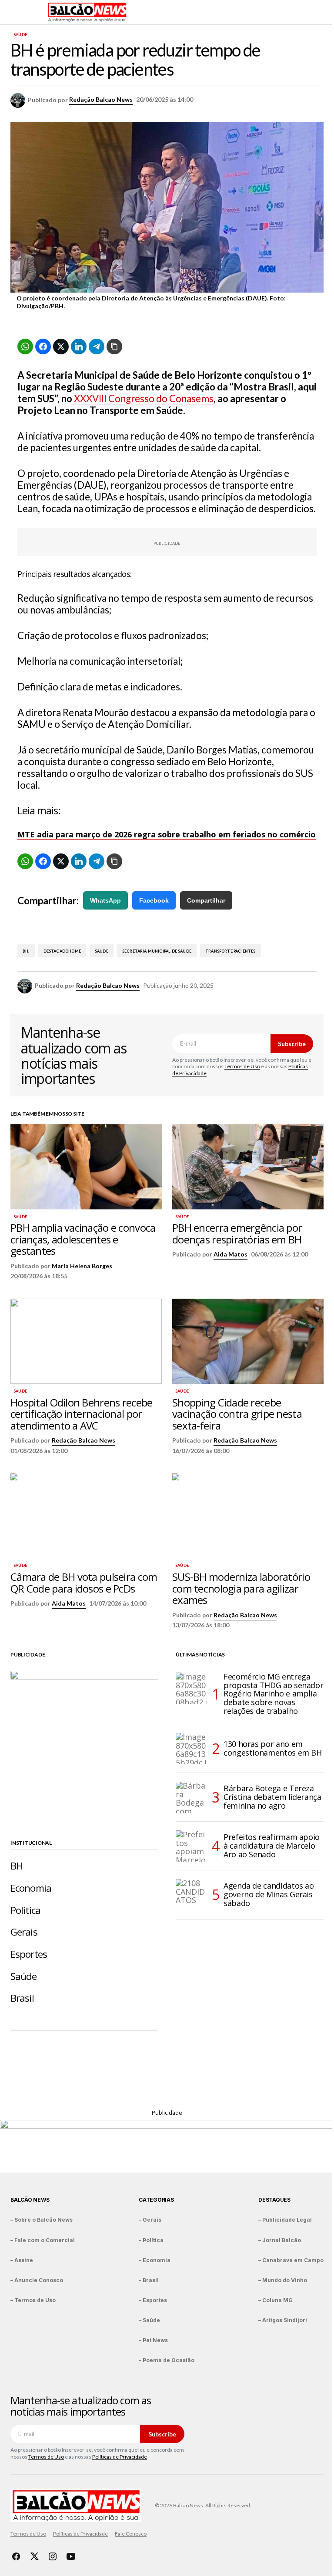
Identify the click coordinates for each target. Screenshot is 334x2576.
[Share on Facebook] (43, 347)
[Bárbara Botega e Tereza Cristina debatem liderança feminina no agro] (191, 1797)
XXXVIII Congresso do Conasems (143, 398)
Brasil (22, 1998)
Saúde (20, 35)
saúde (102, 951)
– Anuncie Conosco (37, 2280)
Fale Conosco (131, 2534)
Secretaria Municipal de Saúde (157, 951)
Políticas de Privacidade (120, 2457)
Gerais (24, 1932)
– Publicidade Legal (285, 2220)
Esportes (29, 1954)
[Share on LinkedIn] (79, 347)
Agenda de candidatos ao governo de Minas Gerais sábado (269, 1894)
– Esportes (153, 2300)
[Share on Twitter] (61, 347)
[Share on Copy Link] (114, 347)
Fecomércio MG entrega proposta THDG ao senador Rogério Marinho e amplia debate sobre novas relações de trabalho (273, 1694)
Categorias (156, 2200)
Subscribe (292, 1044)
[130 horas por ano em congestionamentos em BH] (191, 1749)
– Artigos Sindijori (283, 2320)
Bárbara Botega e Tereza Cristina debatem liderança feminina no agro (272, 1797)
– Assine (22, 2260)
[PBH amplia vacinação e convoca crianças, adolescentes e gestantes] (86, 1167)
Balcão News (30, 2200)
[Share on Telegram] (97, 347)
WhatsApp (105, 900)
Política (25, 1910)
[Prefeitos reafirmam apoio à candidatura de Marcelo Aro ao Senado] (191, 1846)
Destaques (274, 2200)
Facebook (154, 900)
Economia (31, 1888)
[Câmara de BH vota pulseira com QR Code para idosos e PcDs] (86, 1516)
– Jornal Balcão (280, 2240)
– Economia (155, 2260)
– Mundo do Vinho (283, 2280)
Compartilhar (206, 900)
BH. (26, 951)
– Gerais (150, 2220)
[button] (15, 12)
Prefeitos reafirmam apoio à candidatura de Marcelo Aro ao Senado (272, 1846)
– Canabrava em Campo (291, 2260)
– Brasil (149, 2280)
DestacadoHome (62, 951)
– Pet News (153, 2340)
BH (17, 1866)
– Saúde (149, 2320)
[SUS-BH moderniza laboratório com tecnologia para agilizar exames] (248, 1516)
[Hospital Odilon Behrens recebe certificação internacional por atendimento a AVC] (86, 1341)
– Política (151, 2240)
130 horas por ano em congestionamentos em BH (273, 1748)
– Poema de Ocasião (167, 2360)
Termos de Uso (242, 1066)
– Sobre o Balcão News (42, 2220)
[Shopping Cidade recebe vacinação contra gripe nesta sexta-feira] (248, 1341)
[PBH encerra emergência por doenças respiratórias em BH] (248, 1167)
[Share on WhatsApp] (25, 347)
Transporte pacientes (230, 951)
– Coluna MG (276, 2300)
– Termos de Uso (33, 2300)
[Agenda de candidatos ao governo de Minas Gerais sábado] (191, 1895)
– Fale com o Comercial (43, 2240)
